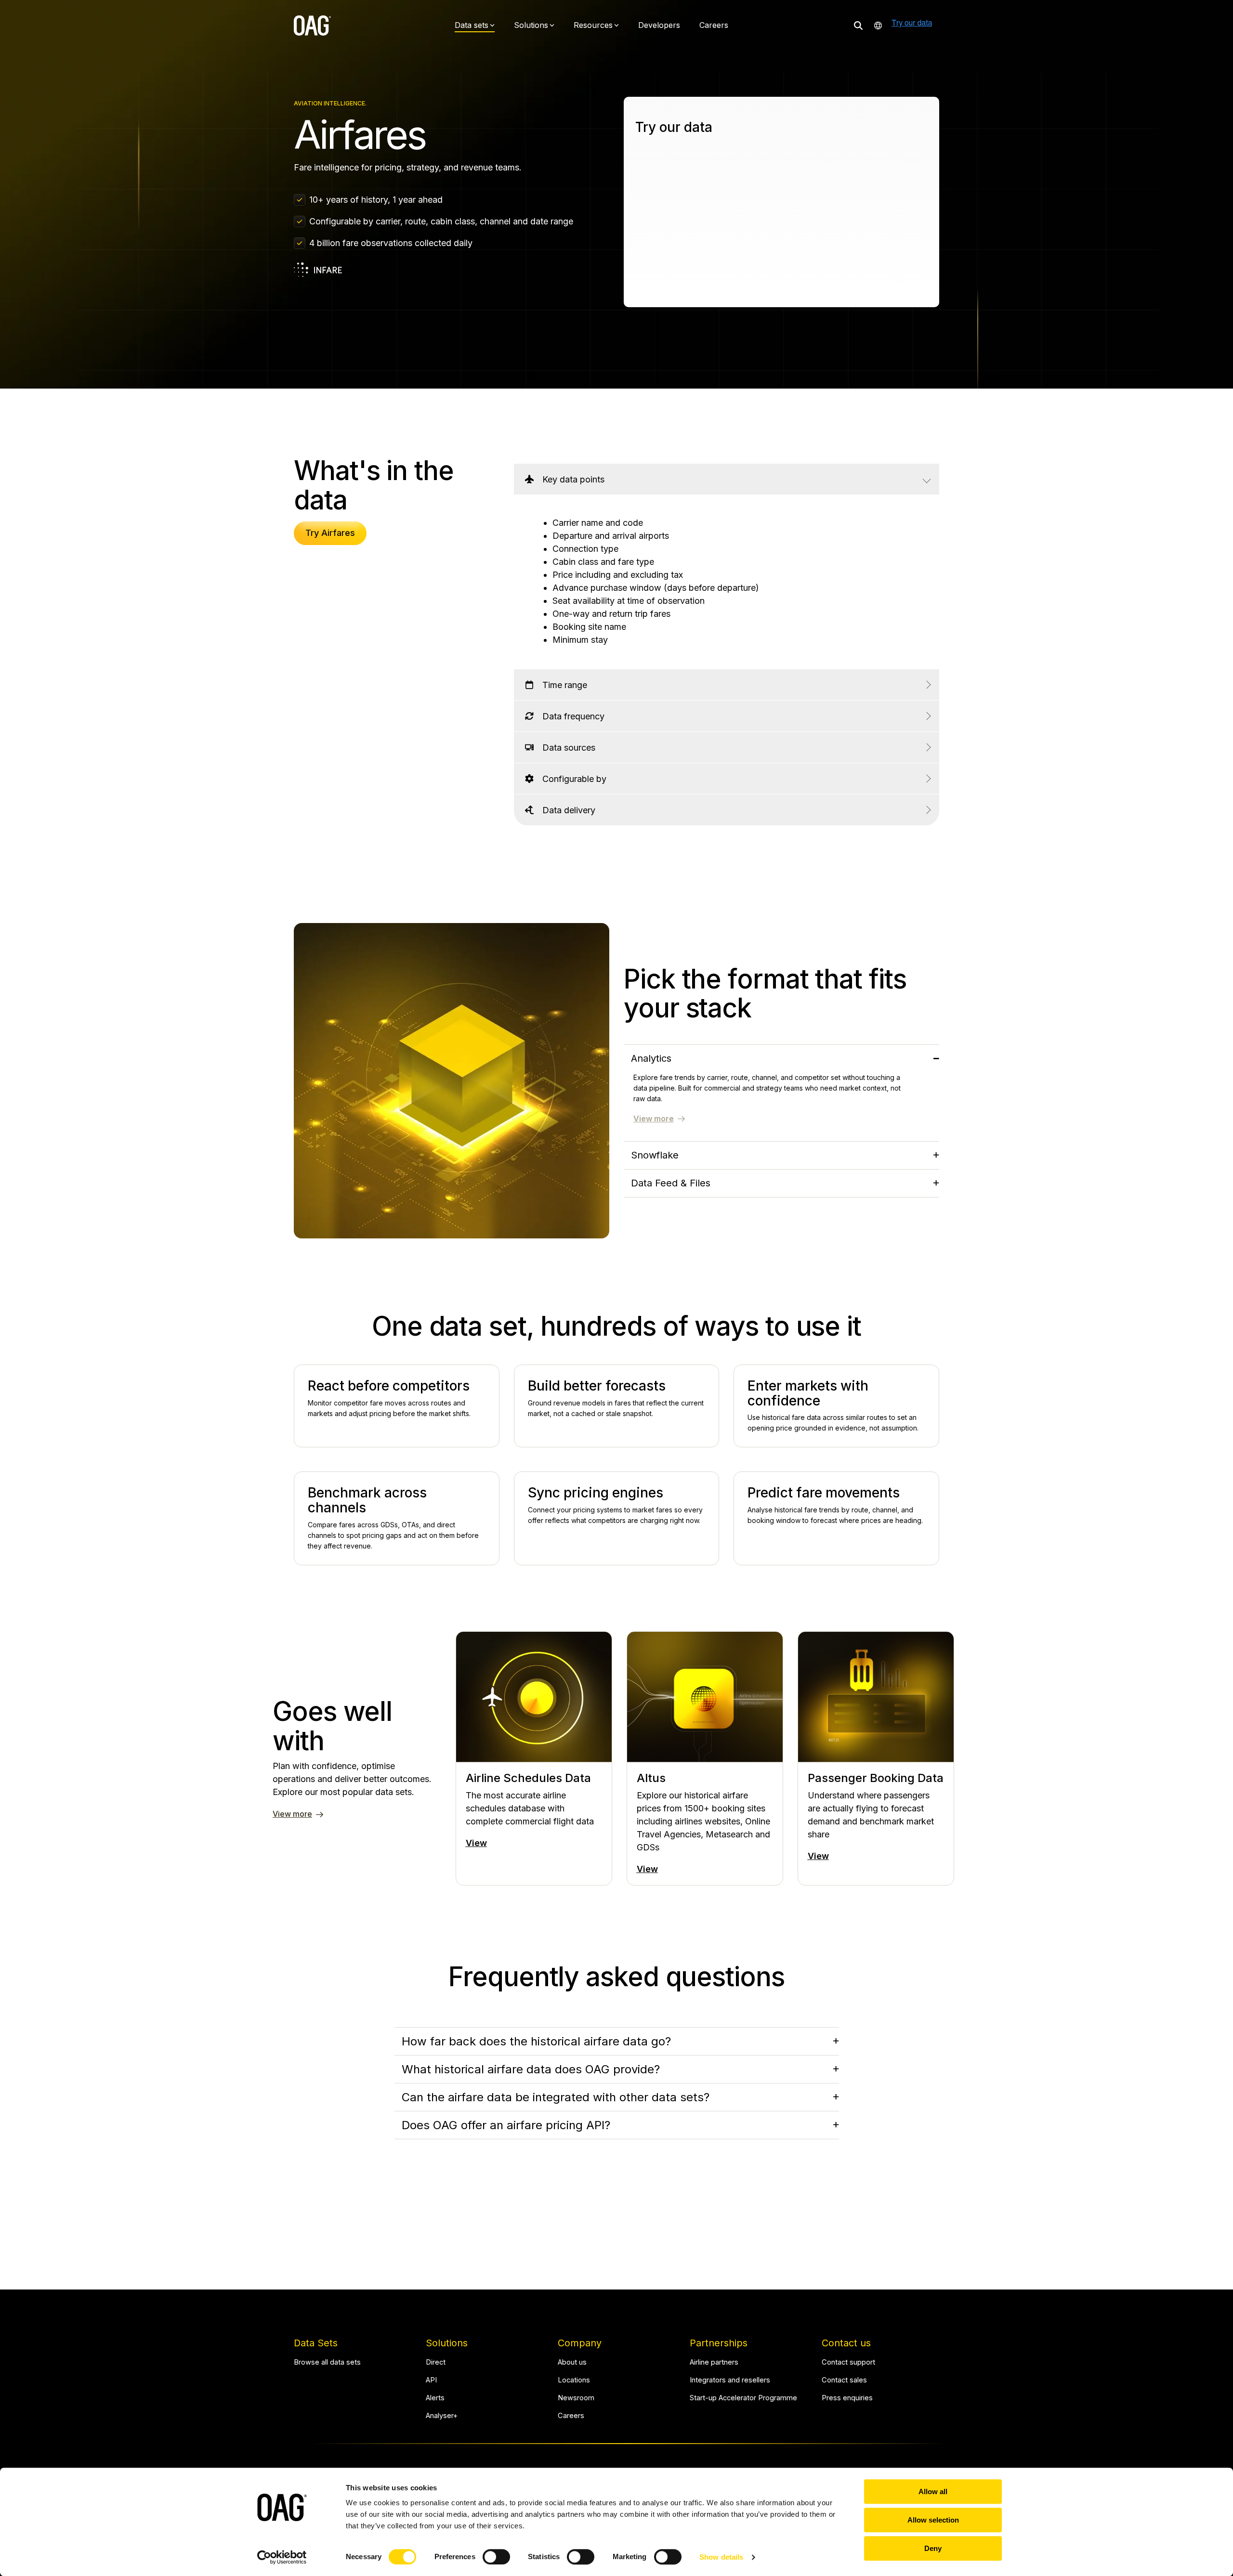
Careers (714, 25)
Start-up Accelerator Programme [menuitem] (743, 2398)
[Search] (858, 25)
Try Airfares (330, 533)
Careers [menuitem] (571, 2416)
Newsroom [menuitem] (576, 2398)
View (476, 1843)
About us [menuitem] (572, 2362)
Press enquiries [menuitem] (847, 2398)
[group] (534, 1758)
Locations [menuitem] (574, 2380)
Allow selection (933, 2520)
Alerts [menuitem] (435, 2398)
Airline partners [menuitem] (714, 2362)
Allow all (933, 2491)
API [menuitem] (431, 2380)
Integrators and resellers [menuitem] (730, 2380)
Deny (933, 2548)
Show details (721, 2557)
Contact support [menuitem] (848, 2362)
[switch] (496, 2557)
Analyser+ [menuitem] (442, 2416)
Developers (659, 25)
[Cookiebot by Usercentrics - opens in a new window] (282, 2557)
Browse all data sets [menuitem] (327, 2362)
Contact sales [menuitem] (844, 2380)
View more (654, 1119)
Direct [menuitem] (436, 2362)
